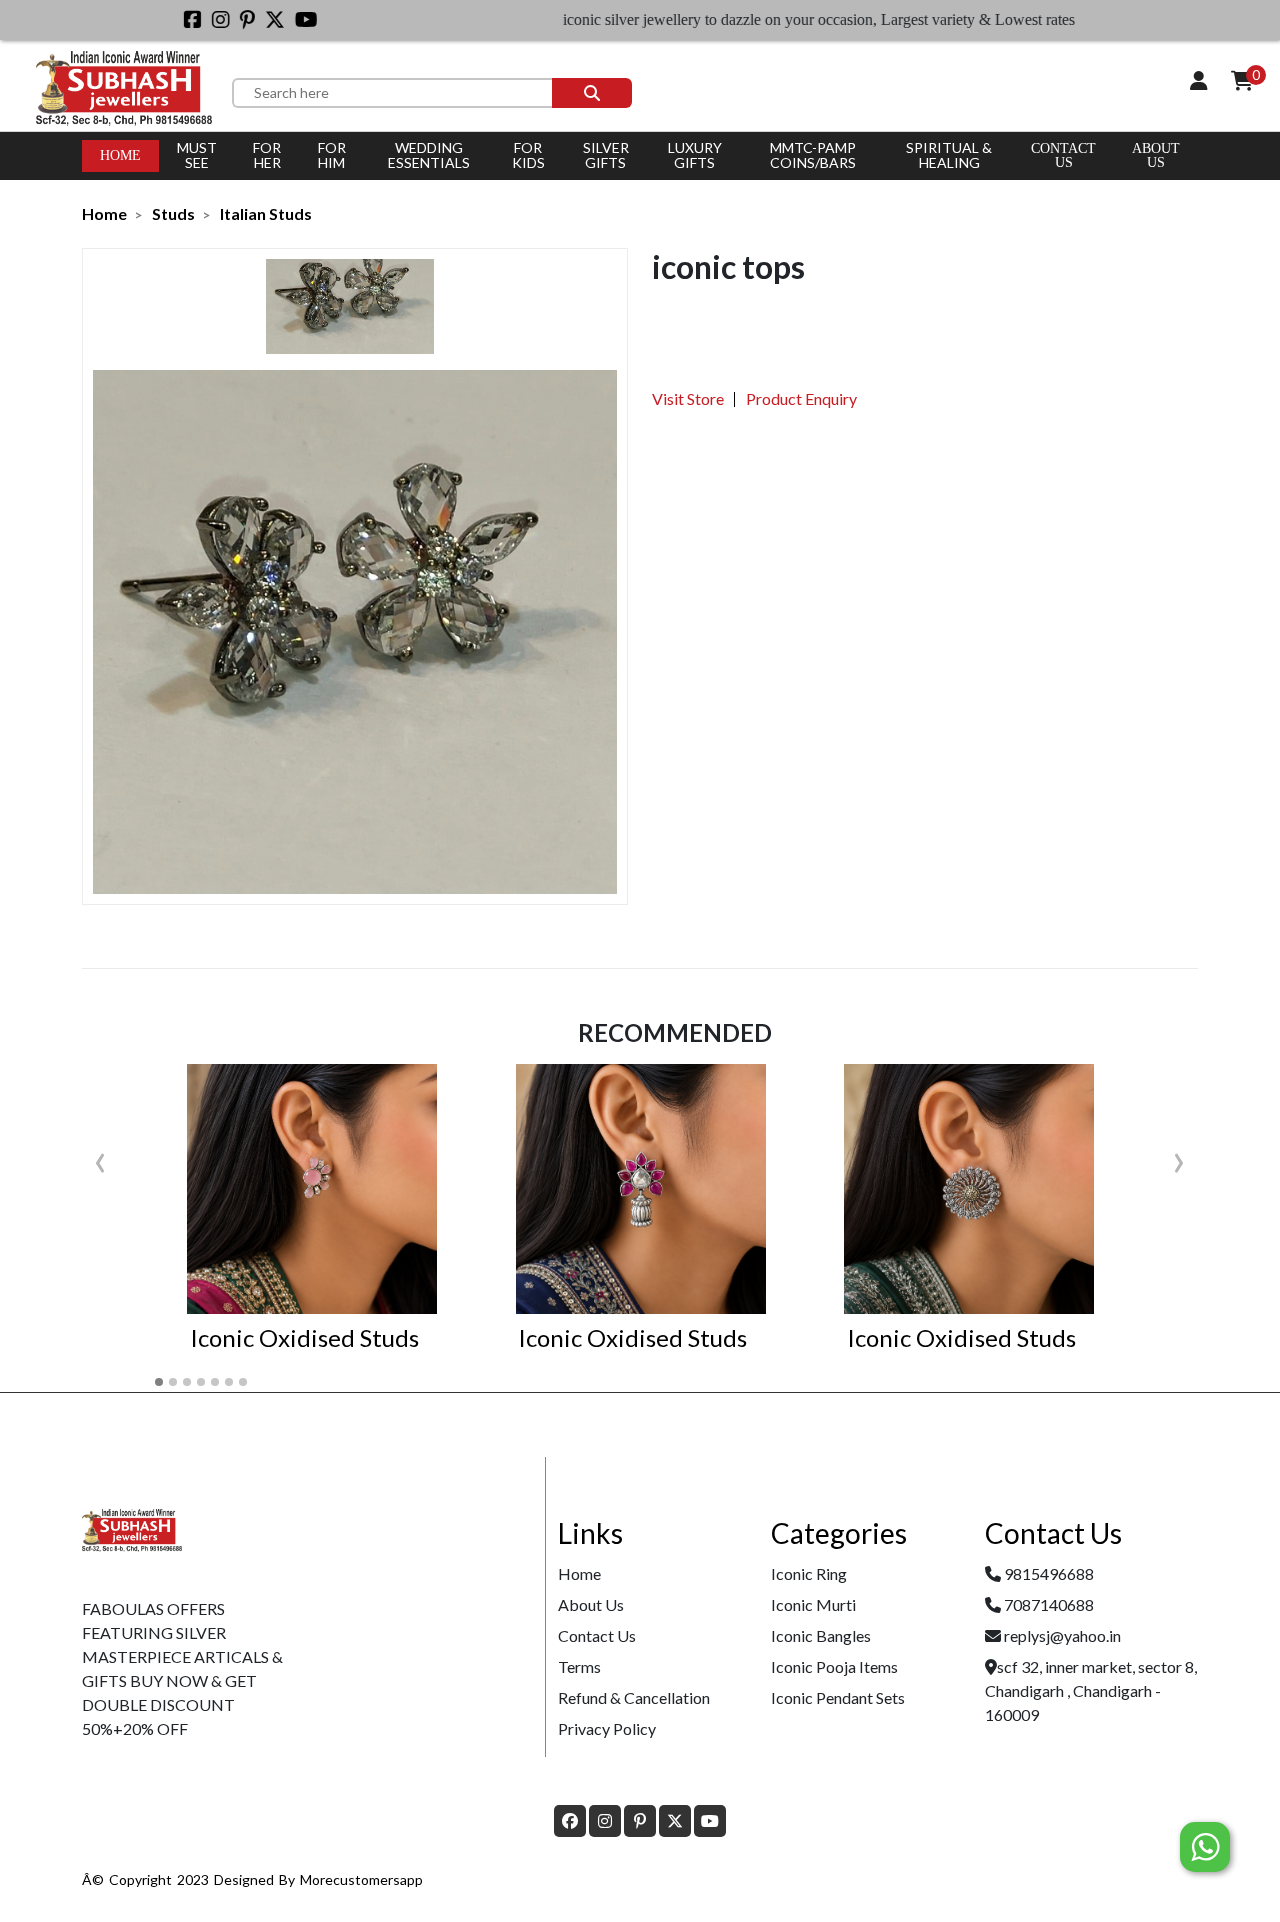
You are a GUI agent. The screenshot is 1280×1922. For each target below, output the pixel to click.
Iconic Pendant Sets (838, 1697)
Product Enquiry (801, 398)
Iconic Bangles (821, 1635)
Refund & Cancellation (634, 1697)
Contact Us (1063, 155)
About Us (591, 1604)
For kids (528, 155)
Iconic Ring (809, 1573)
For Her (267, 155)
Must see (197, 155)
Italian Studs (266, 213)
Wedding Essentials (429, 155)
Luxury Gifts (695, 155)
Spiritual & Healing (949, 155)
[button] (159, 1382)
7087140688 (1049, 1604)
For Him (332, 155)
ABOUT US (1156, 155)
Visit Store (688, 398)
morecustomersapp (361, 1879)
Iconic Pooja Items (834, 1666)
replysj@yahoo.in (1062, 1635)
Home (120, 155)
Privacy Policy (607, 1728)
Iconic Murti (813, 1604)
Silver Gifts (606, 155)
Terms (579, 1666)
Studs (173, 213)
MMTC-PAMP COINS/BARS (813, 155)
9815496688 (1049, 1573)
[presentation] (100, 1158)
